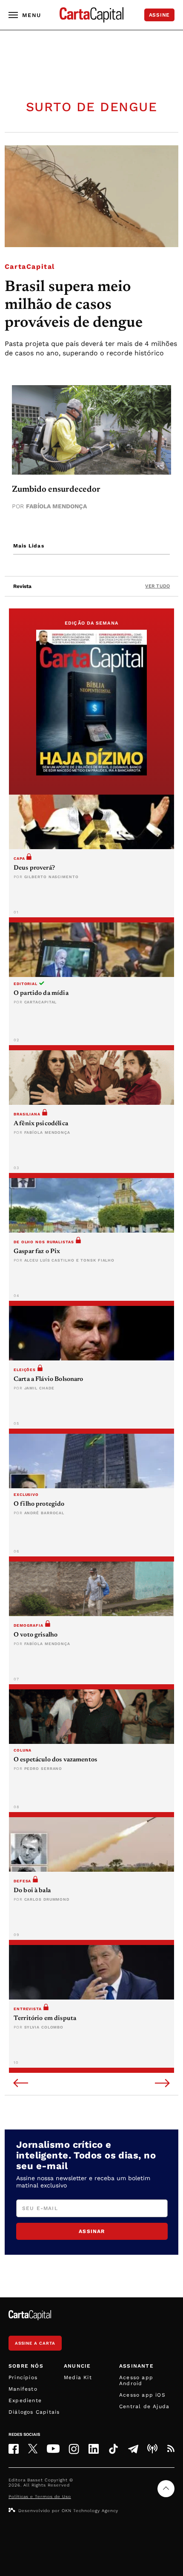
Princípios (23, 2377)
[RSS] (171, 2449)
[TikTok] (113, 2449)
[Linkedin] (94, 2449)
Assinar (92, 2231)
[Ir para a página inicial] (91, 15)
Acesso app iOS (142, 2395)
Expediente (25, 2400)
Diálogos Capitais (34, 2412)
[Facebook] (14, 2449)
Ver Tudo (157, 586)
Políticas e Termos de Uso (40, 2497)
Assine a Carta (35, 2343)
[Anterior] (21, 2084)
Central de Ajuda (144, 2406)
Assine (159, 15)
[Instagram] (74, 2449)
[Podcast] (152, 2449)
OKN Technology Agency (90, 2511)
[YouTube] (53, 2449)
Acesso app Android (136, 2380)
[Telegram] (133, 2449)
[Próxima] (162, 2084)
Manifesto (23, 2389)
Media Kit (78, 2377)
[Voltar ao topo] (166, 2489)
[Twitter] (33, 2449)
